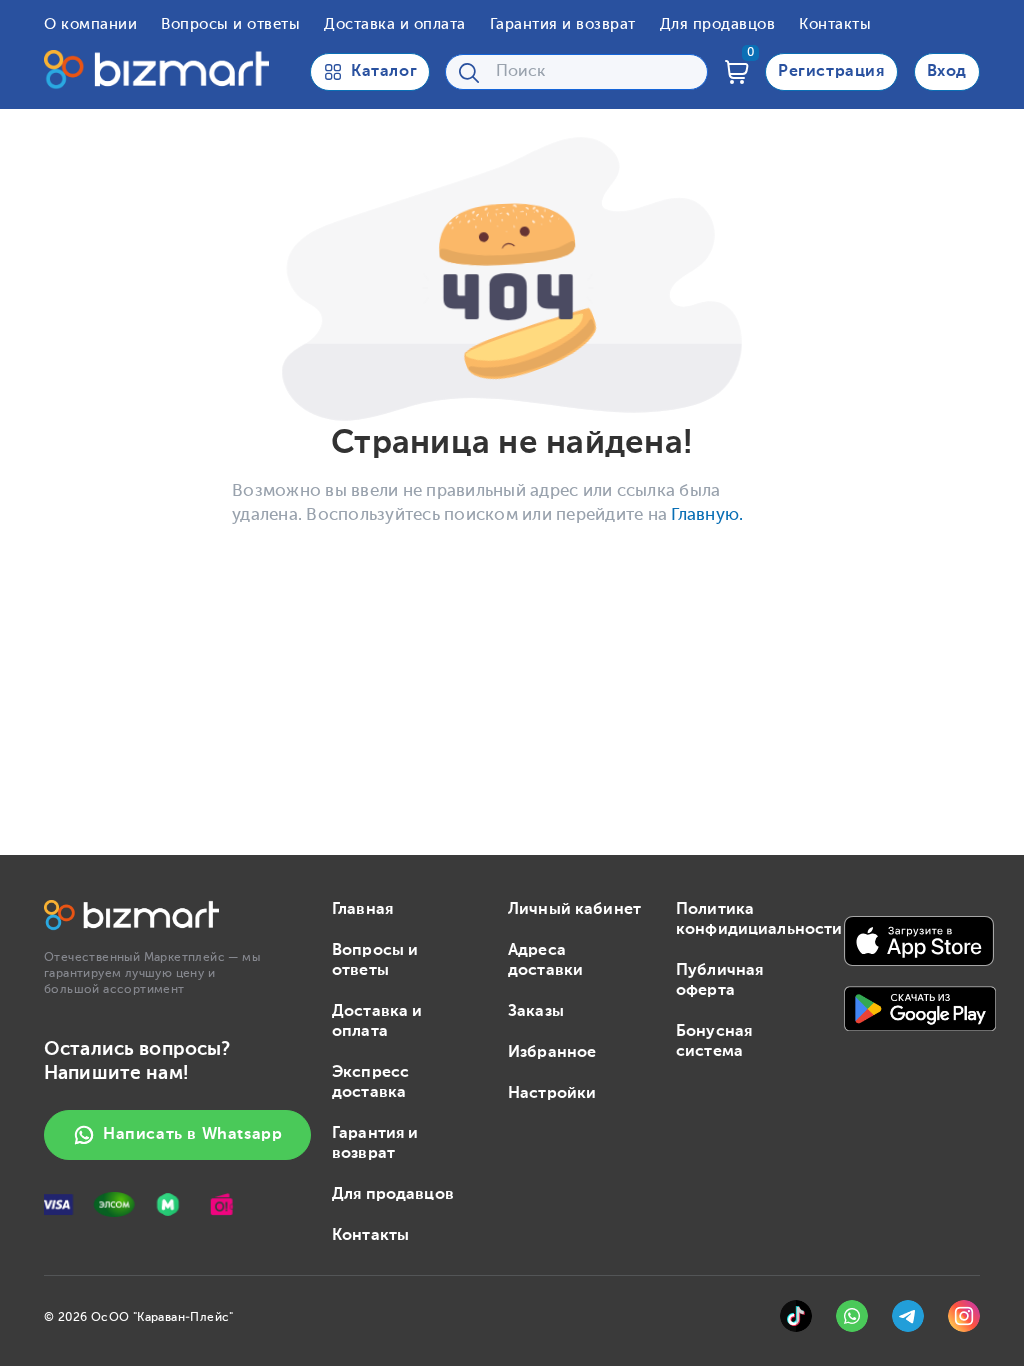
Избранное (552, 1053)
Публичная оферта (719, 981)
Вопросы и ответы (230, 24)
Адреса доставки (545, 961)
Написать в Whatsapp (192, 1135)
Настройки (552, 1094)
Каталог (384, 72)
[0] (737, 72)
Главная (362, 910)
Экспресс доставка (370, 1083)
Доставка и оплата (395, 24)
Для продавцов (718, 24)
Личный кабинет (574, 910)
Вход (947, 72)
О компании (90, 24)
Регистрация (831, 72)
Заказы (536, 1012)
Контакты (835, 24)
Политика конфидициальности (744, 920)
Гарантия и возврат (563, 24)
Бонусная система (714, 1042)
